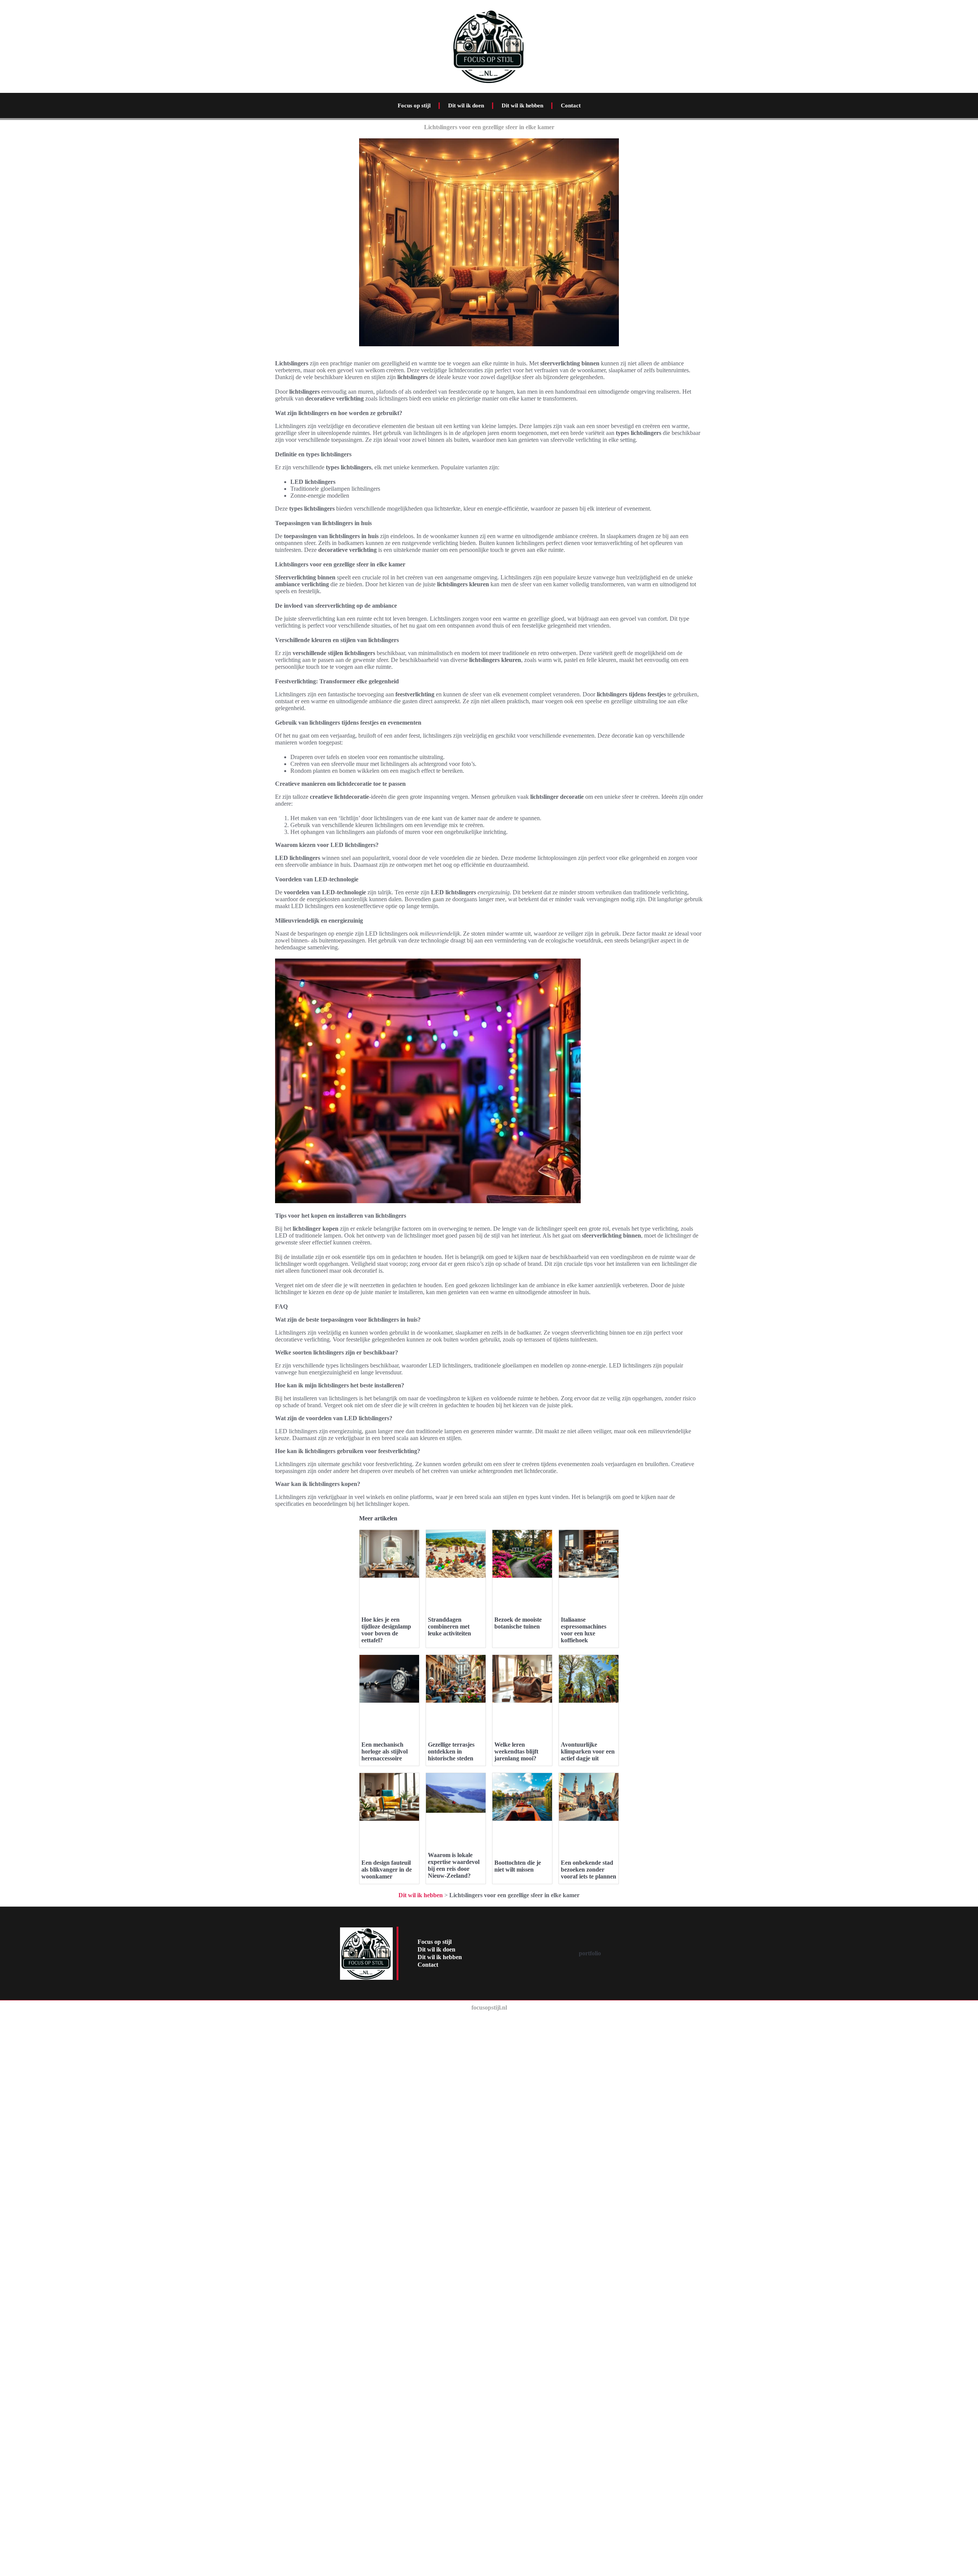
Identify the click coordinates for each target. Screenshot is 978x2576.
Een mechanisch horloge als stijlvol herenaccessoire (385, 1751)
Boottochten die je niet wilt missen (518, 1866)
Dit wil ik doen (466, 105)
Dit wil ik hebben (522, 105)
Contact (571, 105)
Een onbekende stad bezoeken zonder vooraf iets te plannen (589, 1870)
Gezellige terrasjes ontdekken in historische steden (451, 1751)
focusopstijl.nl (489, 2007)
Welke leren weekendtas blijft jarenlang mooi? (516, 1751)
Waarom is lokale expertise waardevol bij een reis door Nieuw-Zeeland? (454, 1865)
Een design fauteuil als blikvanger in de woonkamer (387, 1870)
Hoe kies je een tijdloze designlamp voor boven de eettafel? (386, 1630)
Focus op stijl (414, 105)
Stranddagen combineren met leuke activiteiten (449, 1626)
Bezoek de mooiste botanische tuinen (518, 1623)
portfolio (590, 1953)
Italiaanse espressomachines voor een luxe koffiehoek (584, 1630)
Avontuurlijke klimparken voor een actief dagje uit (588, 1751)
